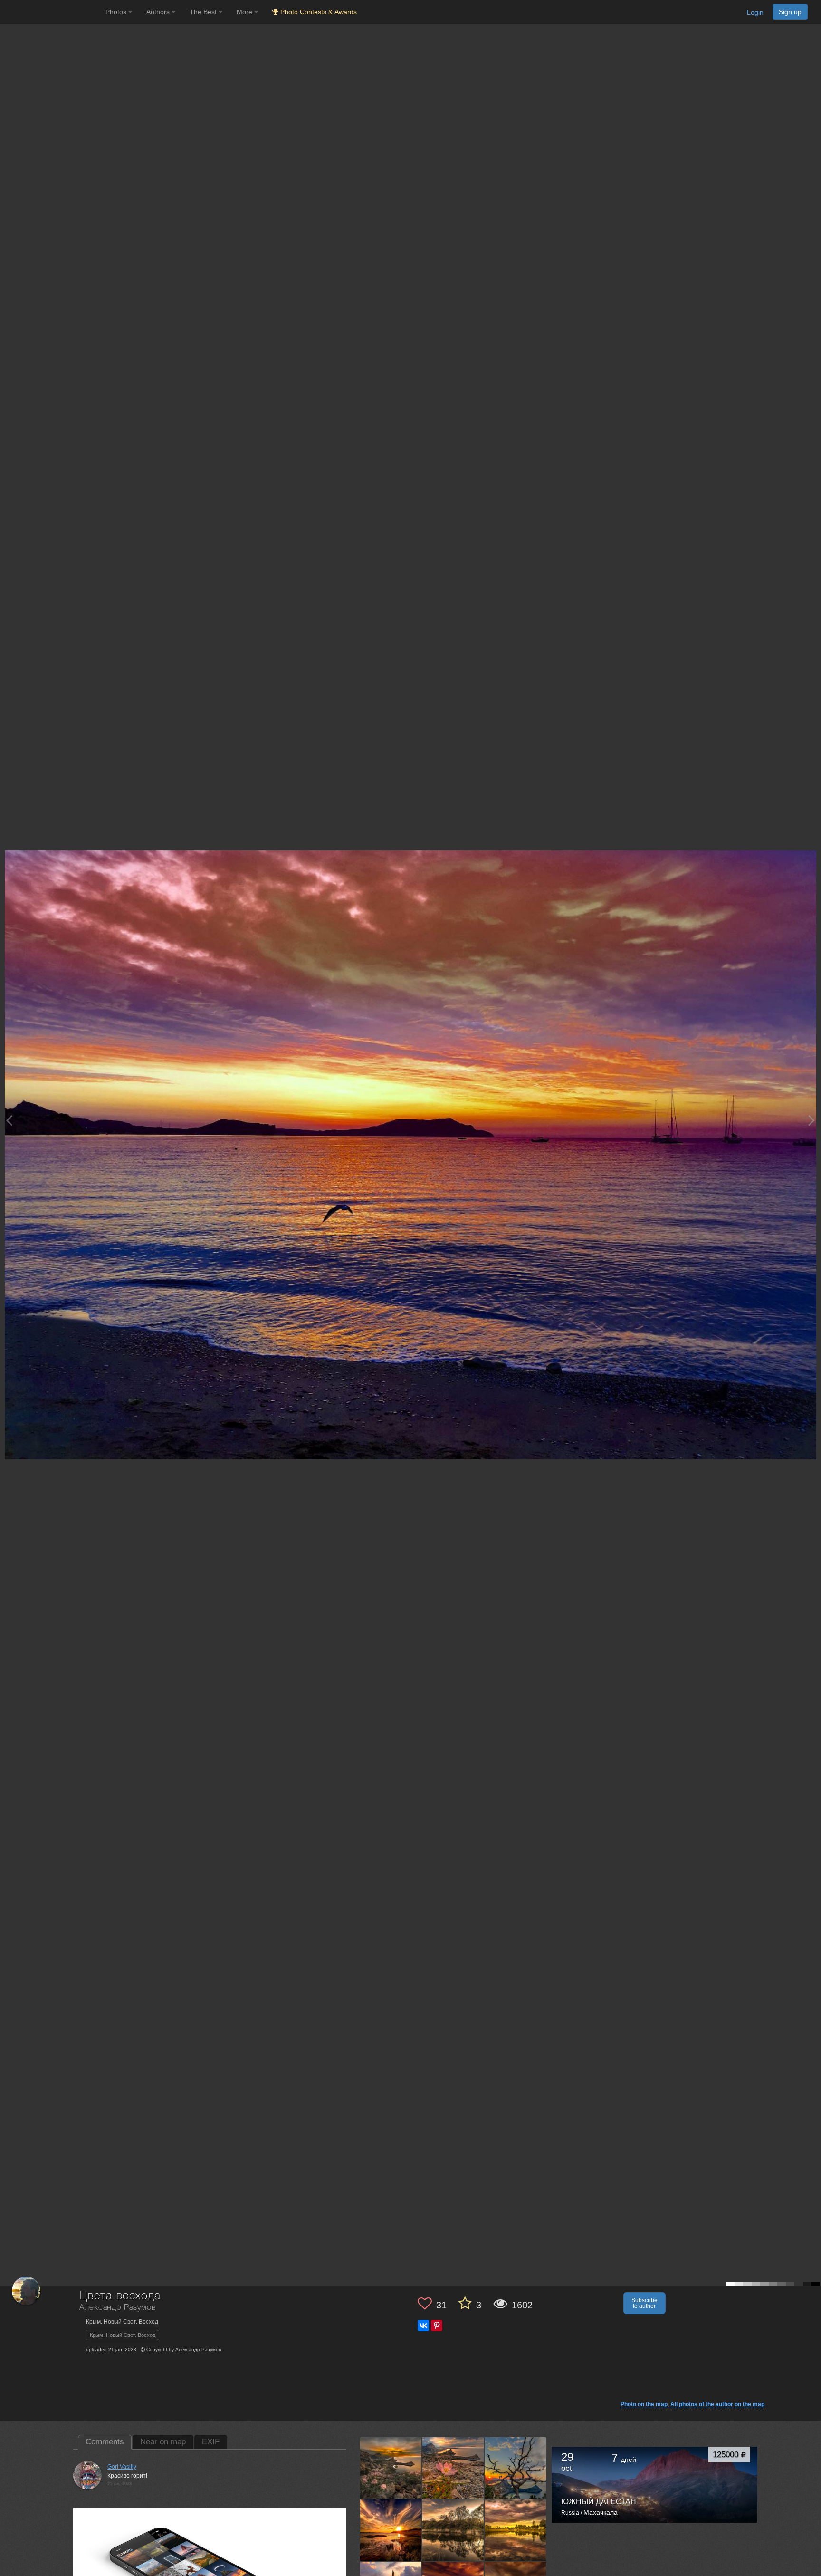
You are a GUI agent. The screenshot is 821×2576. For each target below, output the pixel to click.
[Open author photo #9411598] (516, 2530)
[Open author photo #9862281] (391, 2530)
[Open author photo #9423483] (453, 2530)
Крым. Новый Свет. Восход (123, 2335)
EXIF (211, 2442)
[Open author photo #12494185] (516, 2468)
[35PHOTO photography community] (52, 12)
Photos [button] (117, 12)
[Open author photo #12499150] (453, 2468)
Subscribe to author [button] (644, 2303)
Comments (105, 2442)
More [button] (245, 12)
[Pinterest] (437, 2325)
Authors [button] (159, 12)
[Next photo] (811, 1120)
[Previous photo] (9, 1120)
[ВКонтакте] (423, 2325)
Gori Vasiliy (122, 2467)
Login (755, 12)
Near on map (163, 2442)
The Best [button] (204, 12)
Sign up (790, 12)
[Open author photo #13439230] (391, 2468)
